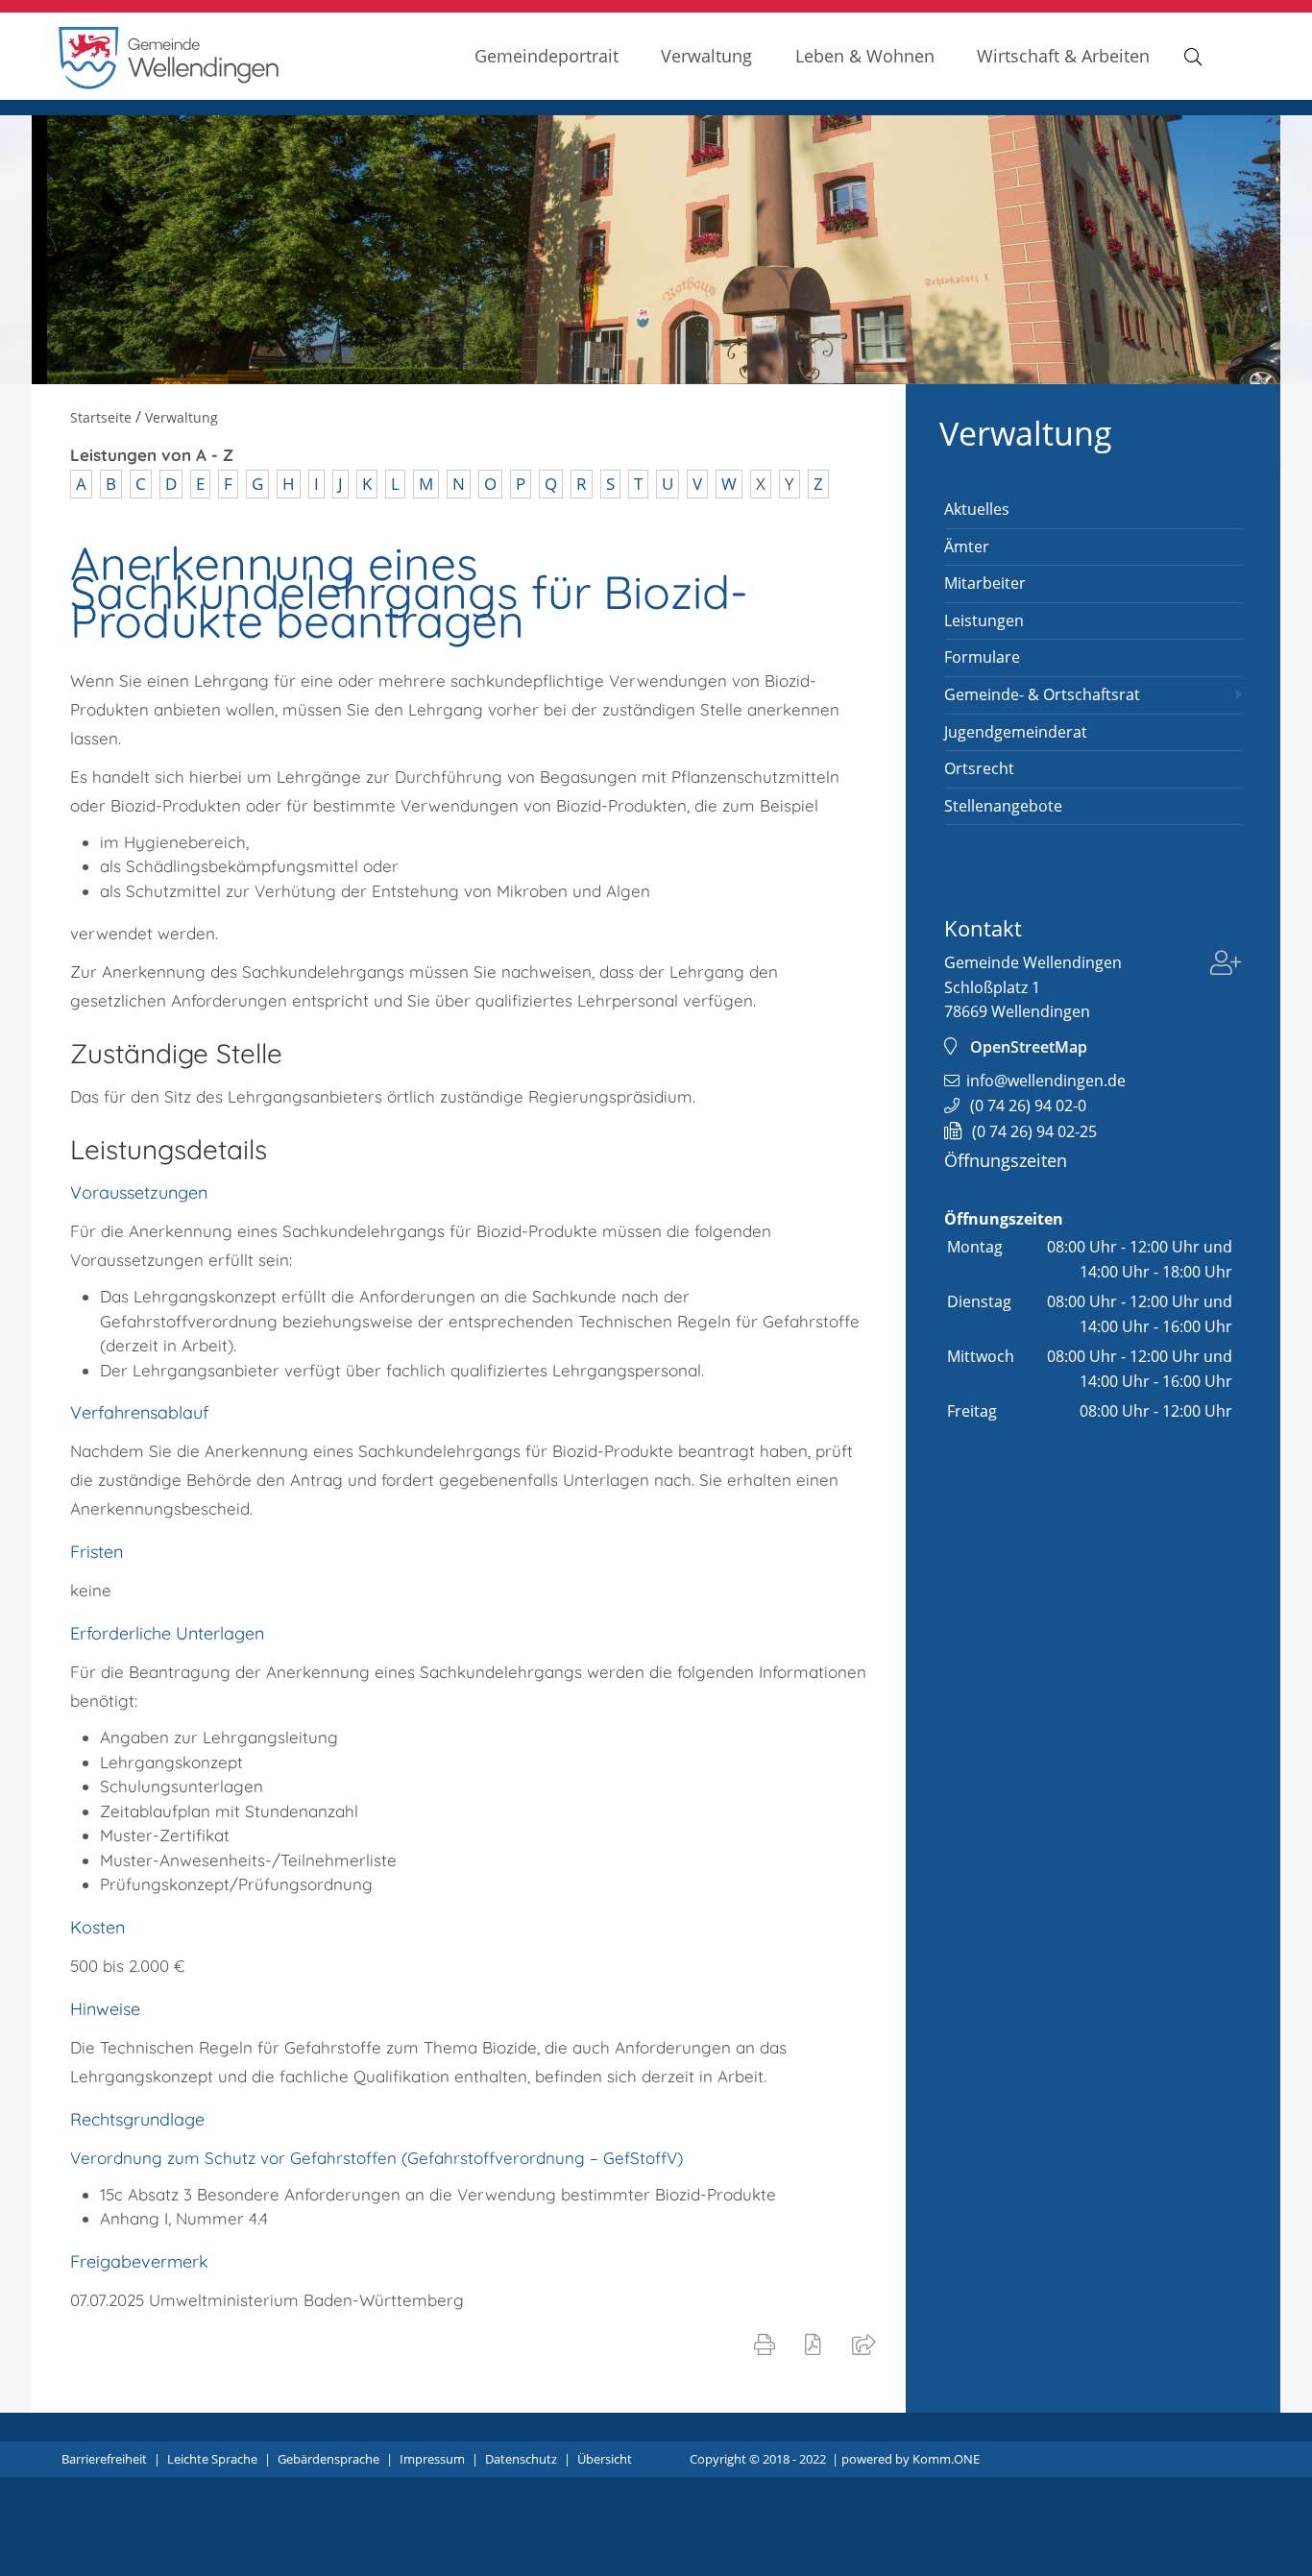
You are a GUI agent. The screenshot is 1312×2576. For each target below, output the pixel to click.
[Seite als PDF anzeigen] (817, 2344)
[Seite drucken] (768, 2344)
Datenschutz (521, 2459)
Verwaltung (706, 55)
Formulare (982, 657)
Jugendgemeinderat (1016, 732)
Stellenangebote (1003, 806)
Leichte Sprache (212, 2459)
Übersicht (605, 2459)
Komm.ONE (946, 2459)
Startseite (101, 417)
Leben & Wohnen (865, 55)
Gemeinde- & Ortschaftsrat (1042, 694)
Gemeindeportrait (547, 55)
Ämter (967, 547)
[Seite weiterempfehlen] (868, 2344)
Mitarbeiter (985, 583)
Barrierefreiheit (104, 2459)
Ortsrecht (979, 768)
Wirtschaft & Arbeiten (1063, 55)
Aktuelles (977, 509)
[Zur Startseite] (169, 84)
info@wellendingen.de (1046, 1081)
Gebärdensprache (328, 2459)
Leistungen (984, 620)
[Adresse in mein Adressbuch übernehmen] (1226, 965)
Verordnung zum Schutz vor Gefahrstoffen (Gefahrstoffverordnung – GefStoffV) (377, 2158)
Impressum (432, 2459)
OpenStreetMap (1029, 1047)
